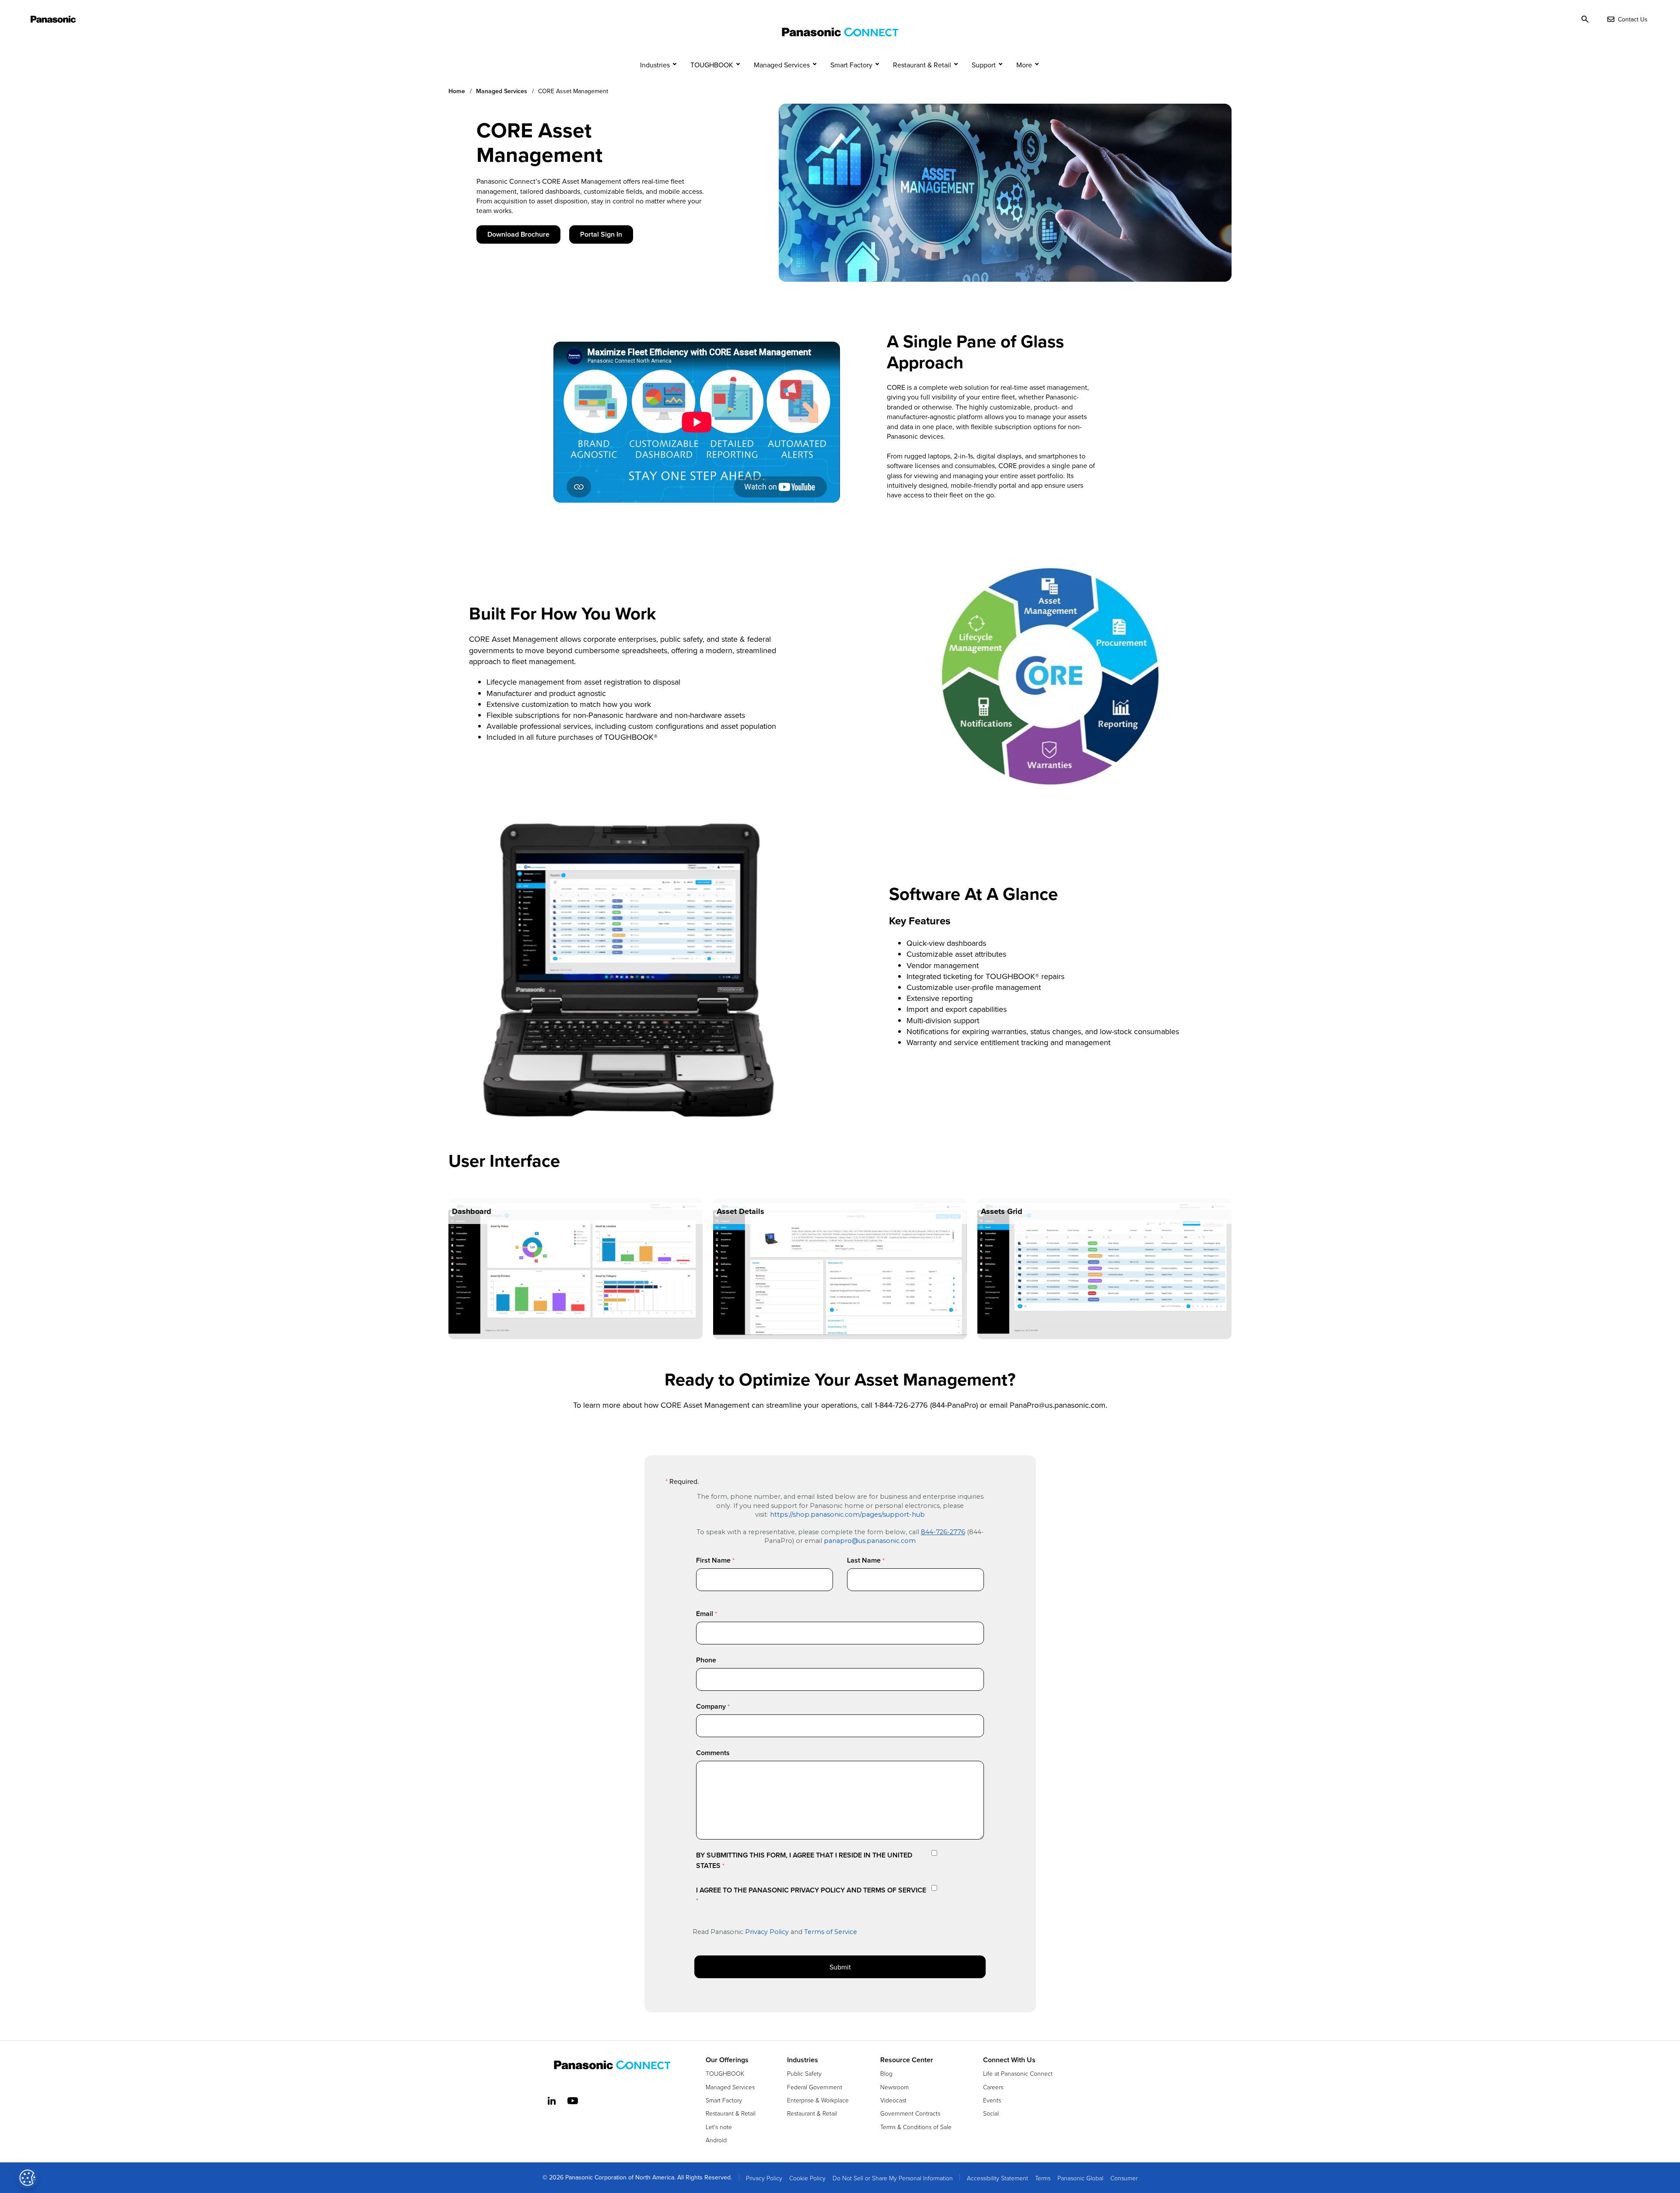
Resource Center (907, 2060)
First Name (713, 1560)
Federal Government (815, 2087)
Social (991, 2113)
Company (711, 1706)
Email (705, 1614)
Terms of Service (831, 1932)
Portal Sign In (601, 234)
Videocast (893, 2100)
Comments (713, 1753)
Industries (655, 65)
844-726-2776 (943, 1532)
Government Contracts (910, 2113)
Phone (706, 1660)
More (1024, 65)
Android (716, 2140)
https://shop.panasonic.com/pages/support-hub (847, 1514)
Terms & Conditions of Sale (916, 2127)
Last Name (864, 1560)
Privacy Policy (767, 1932)
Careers (993, 2087)
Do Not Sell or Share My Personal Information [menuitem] (893, 2178)
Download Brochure (518, 234)
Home (457, 91)
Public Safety (804, 2073)
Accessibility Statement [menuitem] (997, 2178)
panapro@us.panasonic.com (870, 1541)
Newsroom (894, 2087)
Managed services (502, 91)
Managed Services (782, 65)
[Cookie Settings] (28, 2178)
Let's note (719, 2127)
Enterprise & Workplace (818, 2100)
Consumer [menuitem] (1124, 2178)
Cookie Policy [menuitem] (807, 2178)
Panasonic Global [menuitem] (1080, 2178)
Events (992, 2100)
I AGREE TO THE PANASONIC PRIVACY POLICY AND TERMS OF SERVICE (811, 1890)
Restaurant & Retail (922, 65)
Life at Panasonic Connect (1018, 2073)
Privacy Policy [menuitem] (764, 2178)
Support (984, 65)
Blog (886, 2073)
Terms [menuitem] (1043, 2178)
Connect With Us (1009, 2060)
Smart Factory (851, 65)
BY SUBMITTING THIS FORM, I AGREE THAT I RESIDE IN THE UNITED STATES (804, 1860)
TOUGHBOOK (712, 65)
